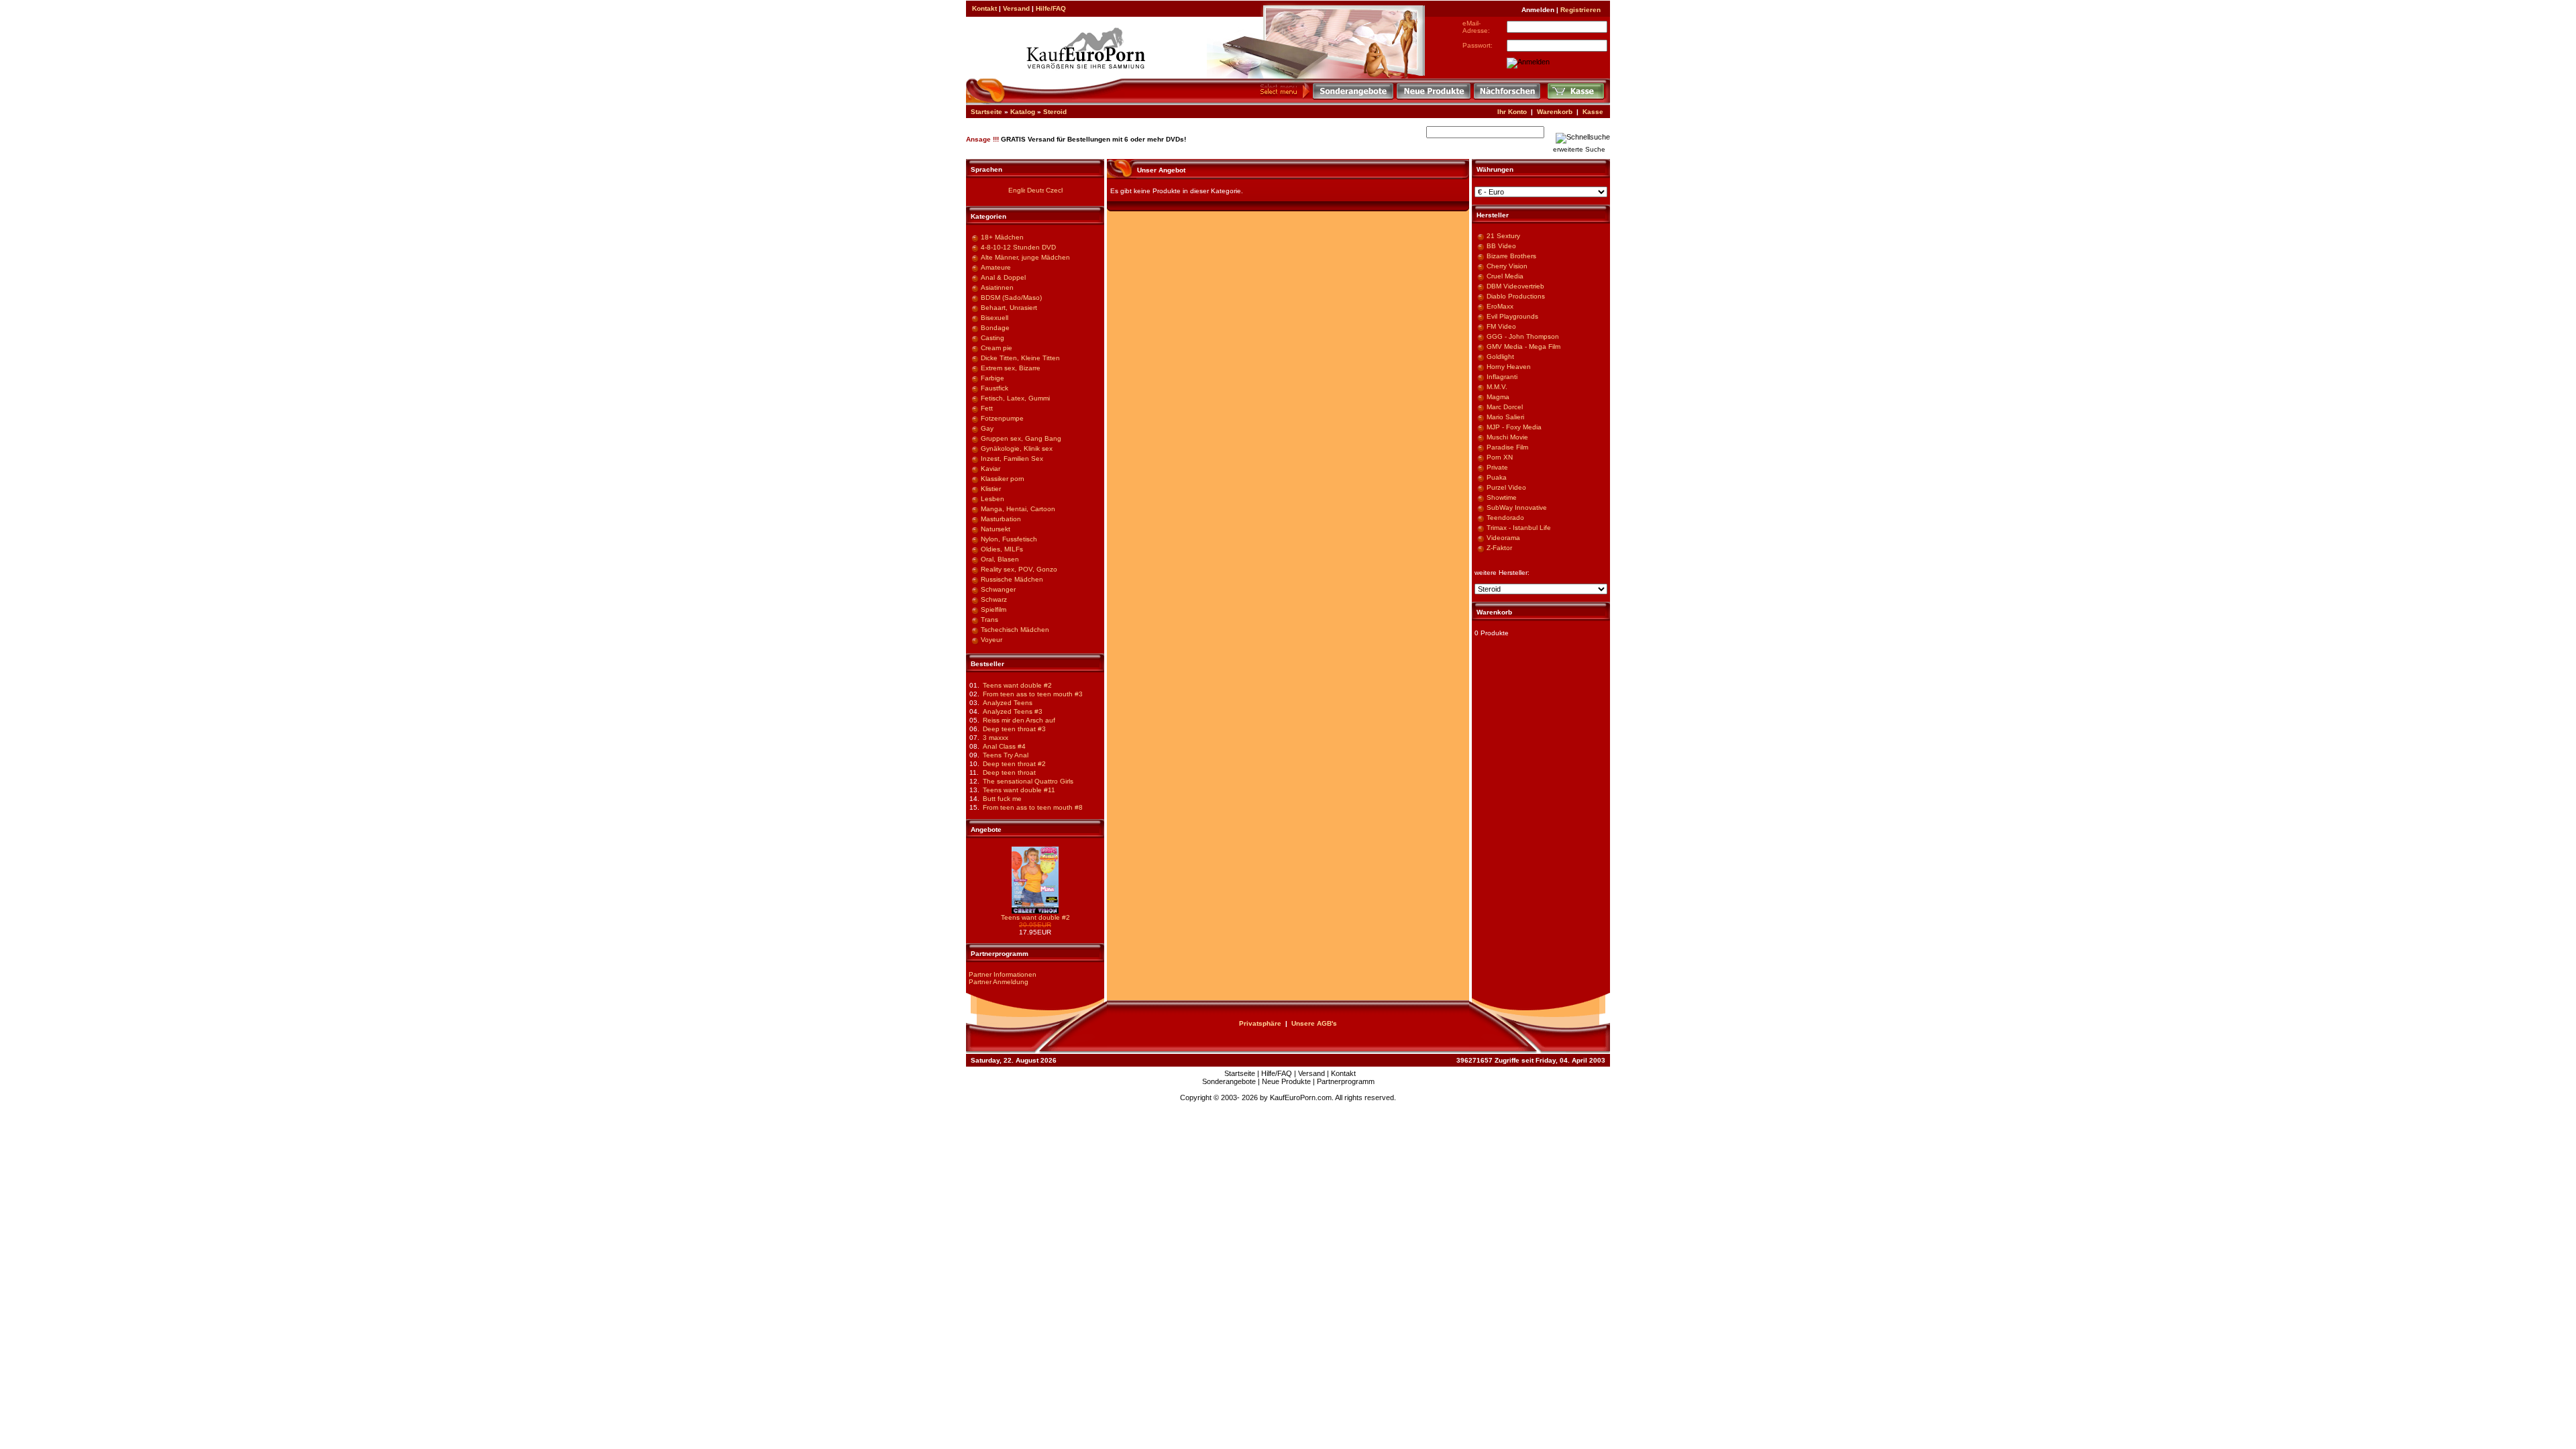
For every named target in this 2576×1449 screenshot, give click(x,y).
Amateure (996, 267)
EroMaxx (1500, 306)
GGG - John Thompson (1523, 336)
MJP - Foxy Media (1514, 427)
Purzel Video (1506, 487)
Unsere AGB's (1314, 1023)
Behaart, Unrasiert (1009, 308)
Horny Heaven (1509, 367)
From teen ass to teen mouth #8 (1033, 807)
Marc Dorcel (1505, 407)
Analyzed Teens (1008, 703)
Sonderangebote (1229, 1081)
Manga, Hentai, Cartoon (1018, 509)
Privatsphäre (1260, 1023)
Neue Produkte (1286, 1081)
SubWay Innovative (1517, 507)
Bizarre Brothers (1511, 256)
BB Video (1501, 246)
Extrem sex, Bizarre (1011, 368)
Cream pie (997, 348)
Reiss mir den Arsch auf (1019, 720)
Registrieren (1580, 10)
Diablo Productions (1516, 296)
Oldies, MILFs (1002, 549)
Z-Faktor (1499, 548)
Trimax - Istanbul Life (1519, 528)
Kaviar (990, 469)
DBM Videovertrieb (1515, 286)
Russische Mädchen (1012, 579)
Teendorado (1505, 518)
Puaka (1497, 477)
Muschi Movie (1507, 437)
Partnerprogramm (1346, 1081)
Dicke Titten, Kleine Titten (1020, 358)
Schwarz (994, 599)
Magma (1498, 397)
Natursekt (996, 529)
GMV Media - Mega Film (1523, 346)
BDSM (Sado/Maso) (1011, 298)
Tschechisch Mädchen (1015, 630)
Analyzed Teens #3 (1013, 711)
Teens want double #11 (1019, 790)
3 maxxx (996, 738)
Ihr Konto (1512, 112)
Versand (1016, 8)
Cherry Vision (1507, 266)
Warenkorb (1555, 112)
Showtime (1502, 497)
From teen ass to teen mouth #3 (1033, 694)
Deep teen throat (1009, 772)
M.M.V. (1497, 387)
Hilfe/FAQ (1051, 8)
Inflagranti (1502, 377)
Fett (987, 408)
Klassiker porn (1003, 479)
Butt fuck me (1002, 799)
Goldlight (1500, 357)
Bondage (995, 328)
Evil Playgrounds (1512, 316)
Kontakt (984, 8)
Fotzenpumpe (1002, 418)
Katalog (1023, 112)
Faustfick (995, 388)
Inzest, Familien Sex (1012, 459)
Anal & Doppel (1003, 277)
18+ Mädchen (1002, 237)
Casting (992, 338)
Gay (987, 428)
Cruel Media (1505, 276)
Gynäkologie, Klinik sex (1017, 448)
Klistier (991, 489)
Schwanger (998, 589)
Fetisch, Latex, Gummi (1015, 398)
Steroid (1055, 112)
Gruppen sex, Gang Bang (1021, 438)
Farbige (992, 378)
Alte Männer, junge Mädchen (1025, 257)
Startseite (986, 112)
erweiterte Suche (1579, 149)
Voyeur (991, 640)
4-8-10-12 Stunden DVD (1018, 247)
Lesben (992, 499)
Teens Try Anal (1006, 755)
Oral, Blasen (1000, 559)
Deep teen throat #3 (1014, 729)
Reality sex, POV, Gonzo (1019, 569)
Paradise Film (1507, 447)
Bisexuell (995, 318)
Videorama (1503, 538)
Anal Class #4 (1004, 746)
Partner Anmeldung (999, 982)
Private (1497, 467)
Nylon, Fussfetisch (1009, 539)
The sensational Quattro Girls (1028, 781)
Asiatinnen (997, 287)
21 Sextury (1503, 236)
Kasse (1593, 112)
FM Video (1501, 326)
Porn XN (1500, 457)
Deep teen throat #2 (1014, 764)
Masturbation (1001, 519)
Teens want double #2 (1017, 685)
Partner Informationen (1003, 974)
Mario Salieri (1505, 417)
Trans (989, 620)
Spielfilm (994, 609)
